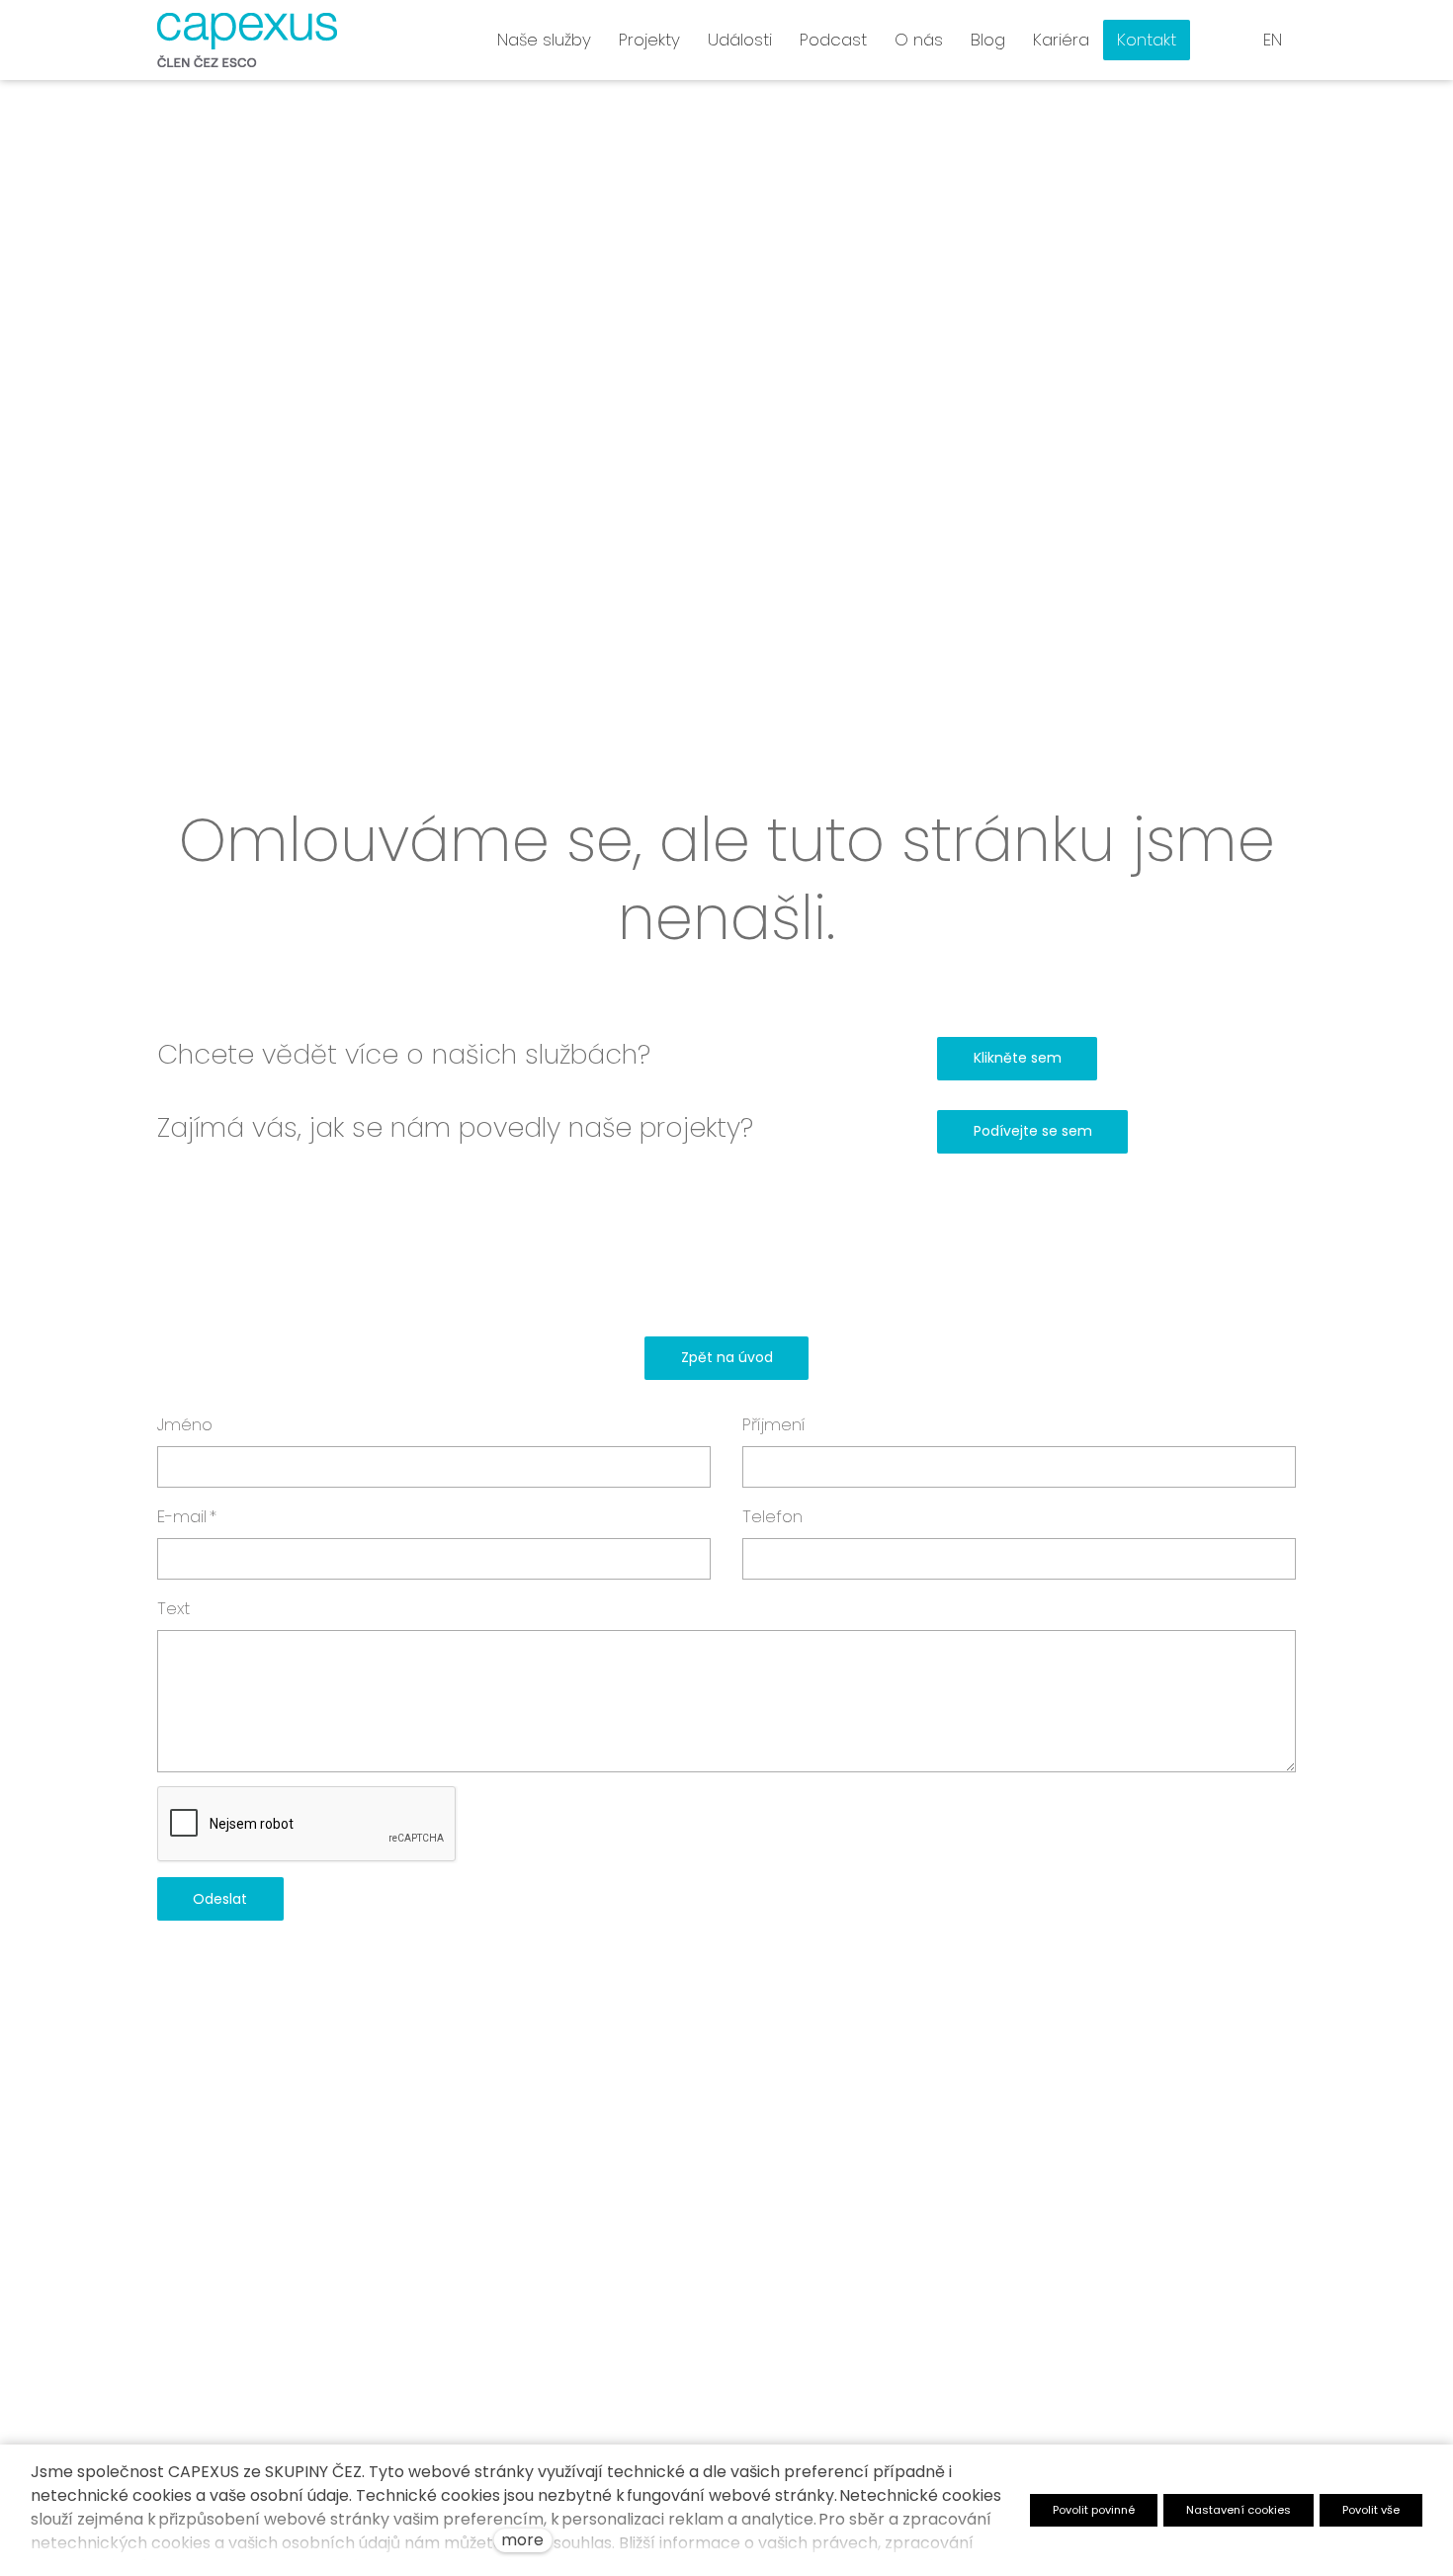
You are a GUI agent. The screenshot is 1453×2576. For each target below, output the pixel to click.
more (522, 2540)
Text (173, 1608)
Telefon (772, 1516)
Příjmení (774, 1424)
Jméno (185, 1424)
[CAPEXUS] (247, 40)
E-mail (187, 1516)
